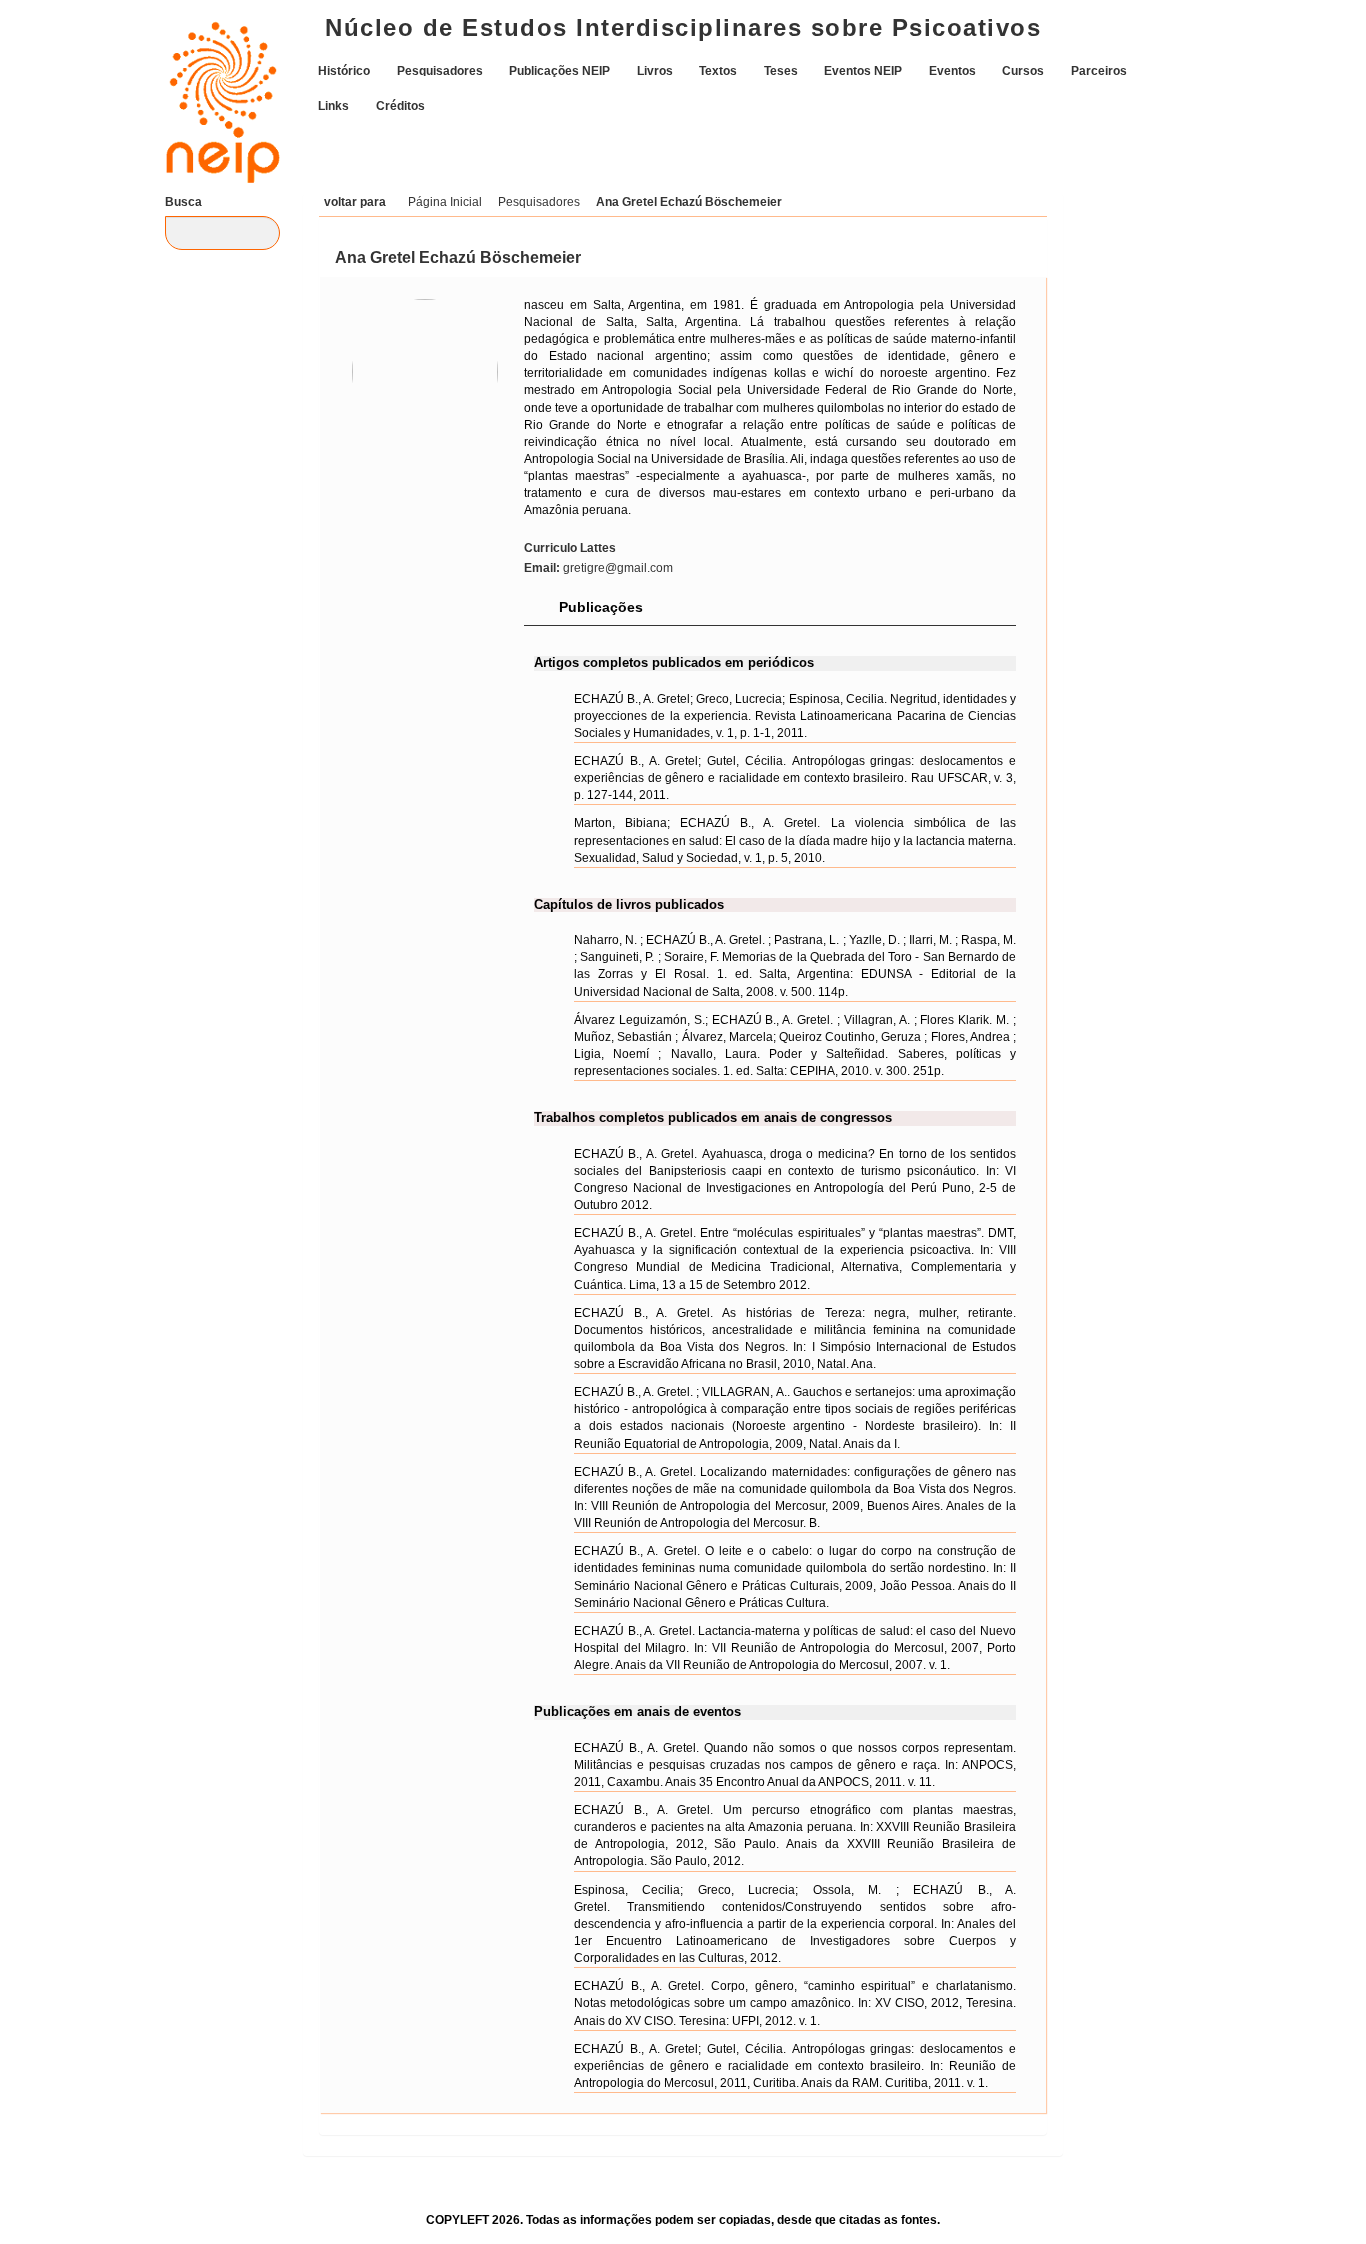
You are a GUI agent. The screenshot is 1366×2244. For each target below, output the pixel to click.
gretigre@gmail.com (598, 568)
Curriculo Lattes (570, 548)
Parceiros (1099, 70)
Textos (718, 70)
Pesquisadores (440, 70)
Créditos (400, 105)
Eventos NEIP (863, 70)
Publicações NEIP (559, 70)
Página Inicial (445, 202)
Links (333, 105)
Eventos (952, 70)
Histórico (344, 70)
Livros (655, 70)
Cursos (1023, 70)
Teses (781, 70)
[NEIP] (213, 87)
